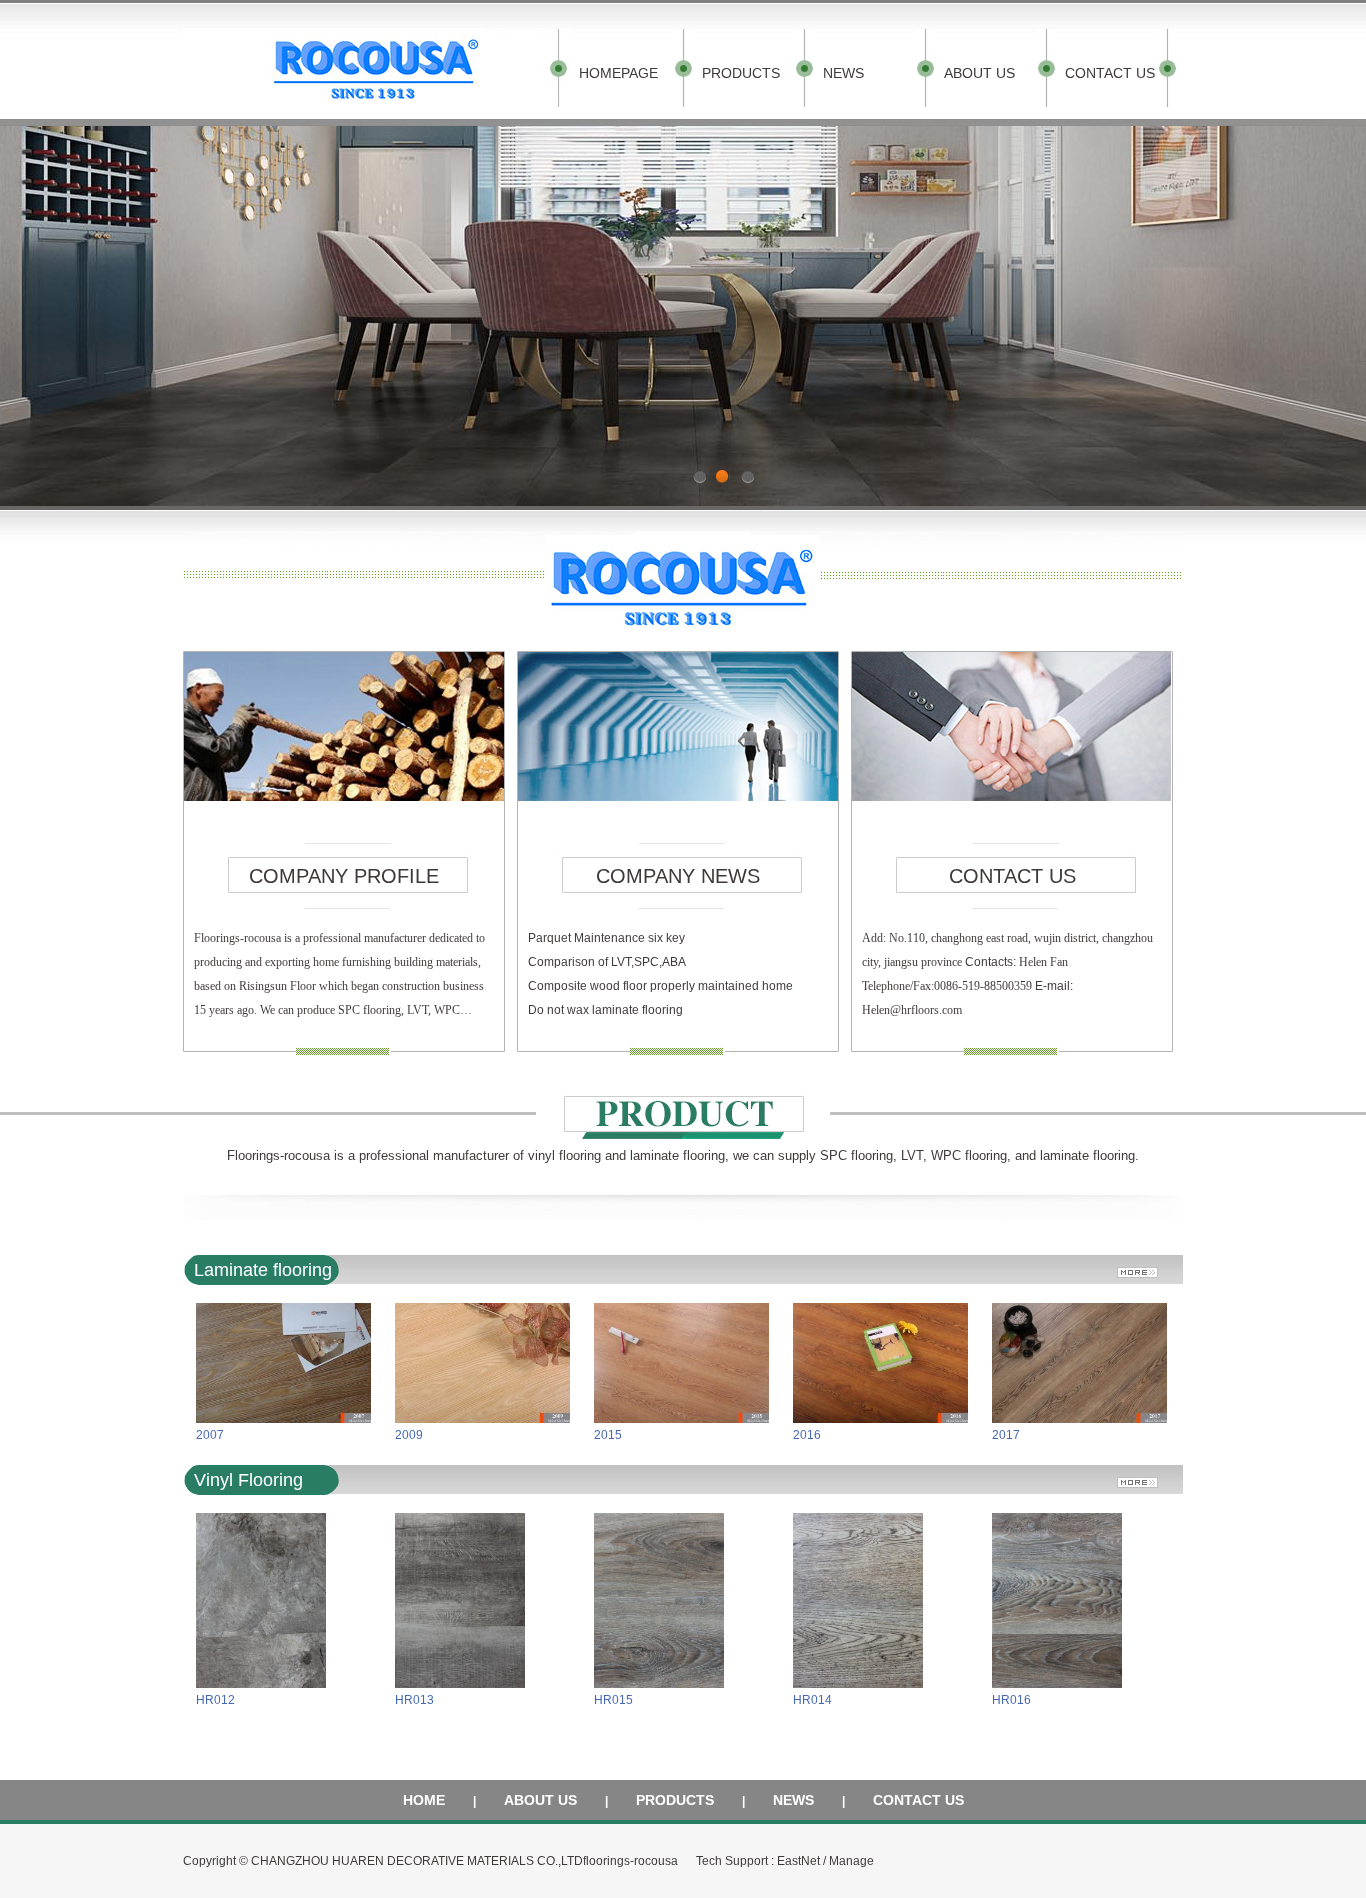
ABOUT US (979, 73)
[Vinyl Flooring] (1145, 1476)
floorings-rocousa (630, 1861)
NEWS (843, 73)
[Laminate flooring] (1145, 1266)
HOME (424, 1800)
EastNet (798, 1861)
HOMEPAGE (618, 73)
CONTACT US (1110, 73)
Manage (851, 1861)
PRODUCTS (741, 73)
